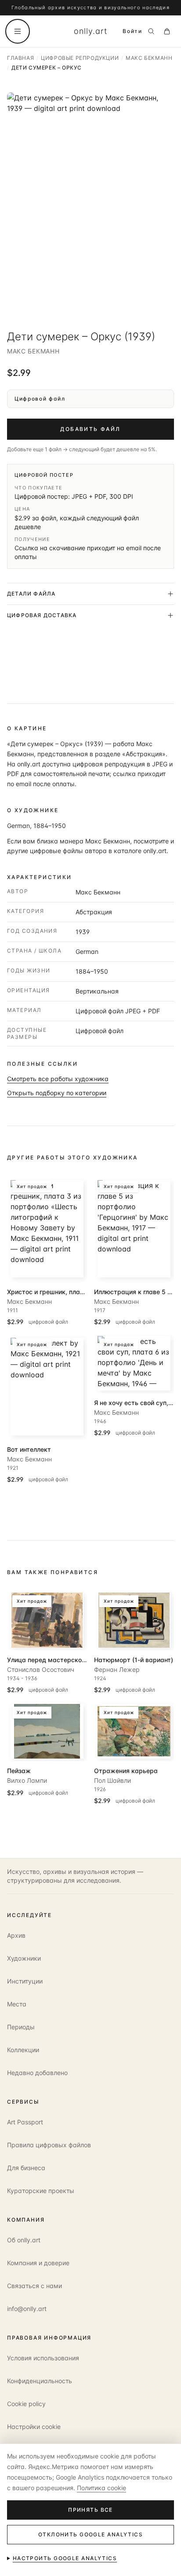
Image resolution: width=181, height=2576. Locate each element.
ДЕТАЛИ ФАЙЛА (31, 594)
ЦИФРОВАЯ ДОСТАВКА (42, 615)
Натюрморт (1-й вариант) (134, 1660)
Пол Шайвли (112, 1780)
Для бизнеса (26, 2168)
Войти (132, 31)
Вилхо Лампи (27, 1780)
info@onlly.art (27, 2309)
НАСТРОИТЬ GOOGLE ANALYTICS (65, 2558)
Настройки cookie (34, 2427)
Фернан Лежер (117, 1669)
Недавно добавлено (37, 2073)
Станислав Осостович (41, 1669)
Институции (25, 1981)
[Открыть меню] (18, 31)
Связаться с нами (34, 2286)
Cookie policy (26, 2404)
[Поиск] (151, 31)
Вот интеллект (29, 1449)
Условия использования (43, 2358)
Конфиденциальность (40, 2381)
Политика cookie (101, 2488)
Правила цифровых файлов (49, 2145)
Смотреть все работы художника (58, 1079)
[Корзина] (167, 31)
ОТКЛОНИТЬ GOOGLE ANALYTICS (90, 2534)
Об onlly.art (24, 2240)
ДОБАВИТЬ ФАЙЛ (90, 429)
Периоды (21, 2027)
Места (17, 2004)
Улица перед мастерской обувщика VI (66, 1660)
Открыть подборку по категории (57, 1093)
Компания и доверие (38, 2263)
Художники (24, 1958)
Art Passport (25, 2122)
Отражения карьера (126, 1771)
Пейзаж (19, 1771)
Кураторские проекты (41, 2191)
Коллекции (23, 2050)
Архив (16, 1935)
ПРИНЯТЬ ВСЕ (90, 2510)
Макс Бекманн (33, 351)
